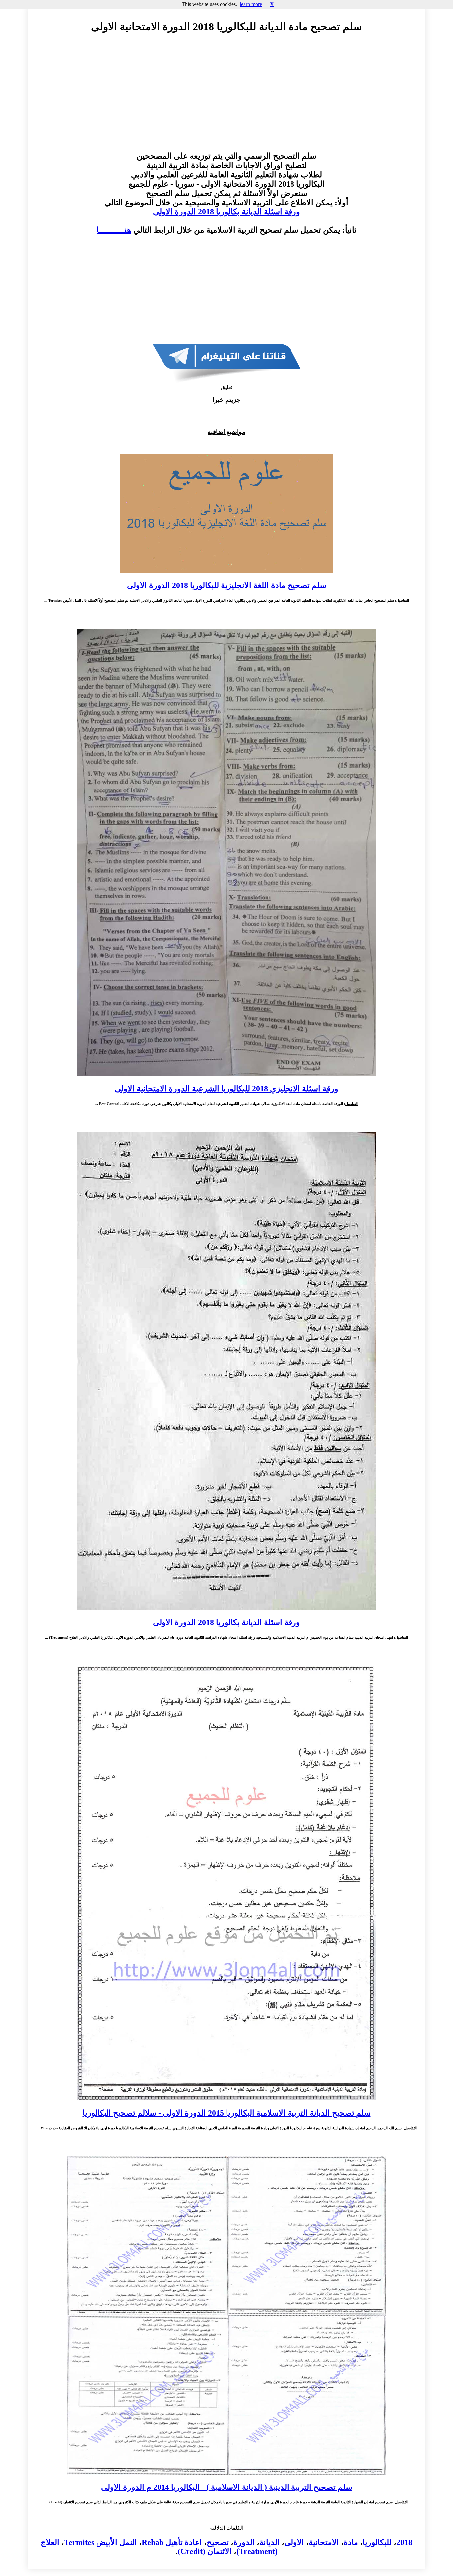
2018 (404, 2542)
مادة (351, 2542)
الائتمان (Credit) (205, 2551)
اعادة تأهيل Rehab (172, 2542)
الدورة (244, 2542)
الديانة (269, 2542)
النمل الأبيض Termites (100, 2542)
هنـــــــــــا (114, 230)
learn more (251, 4)
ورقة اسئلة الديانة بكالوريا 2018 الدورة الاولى (227, 212)
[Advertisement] (227, 98)
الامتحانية (324, 2542)
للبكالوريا (377, 2542)
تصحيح (218, 2542)
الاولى (294, 2542)
